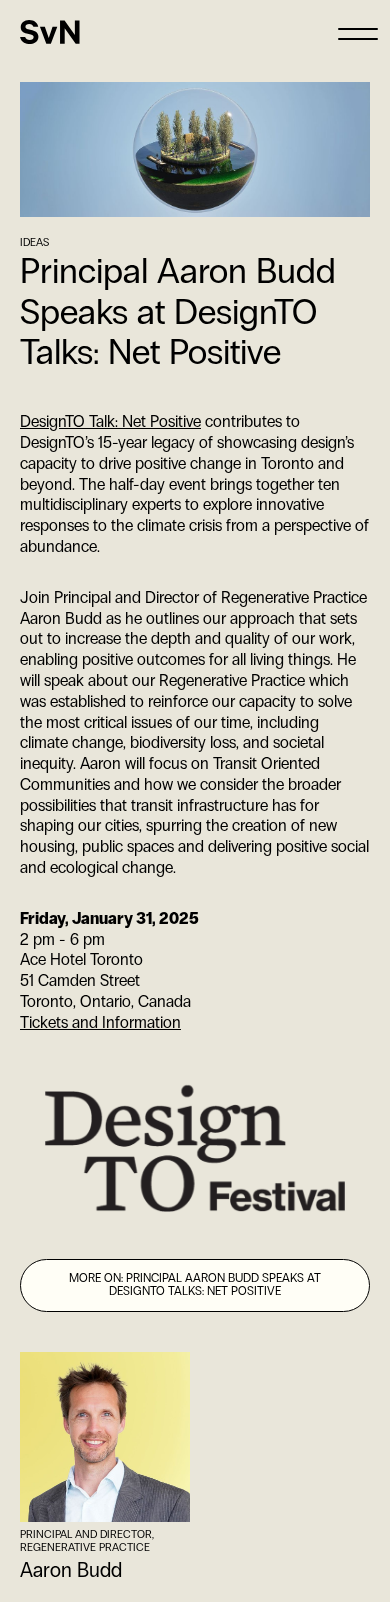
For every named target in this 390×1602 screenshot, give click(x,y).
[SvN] (50, 32)
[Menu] (357, 32)
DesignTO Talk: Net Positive (110, 421)
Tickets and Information (100, 1022)
